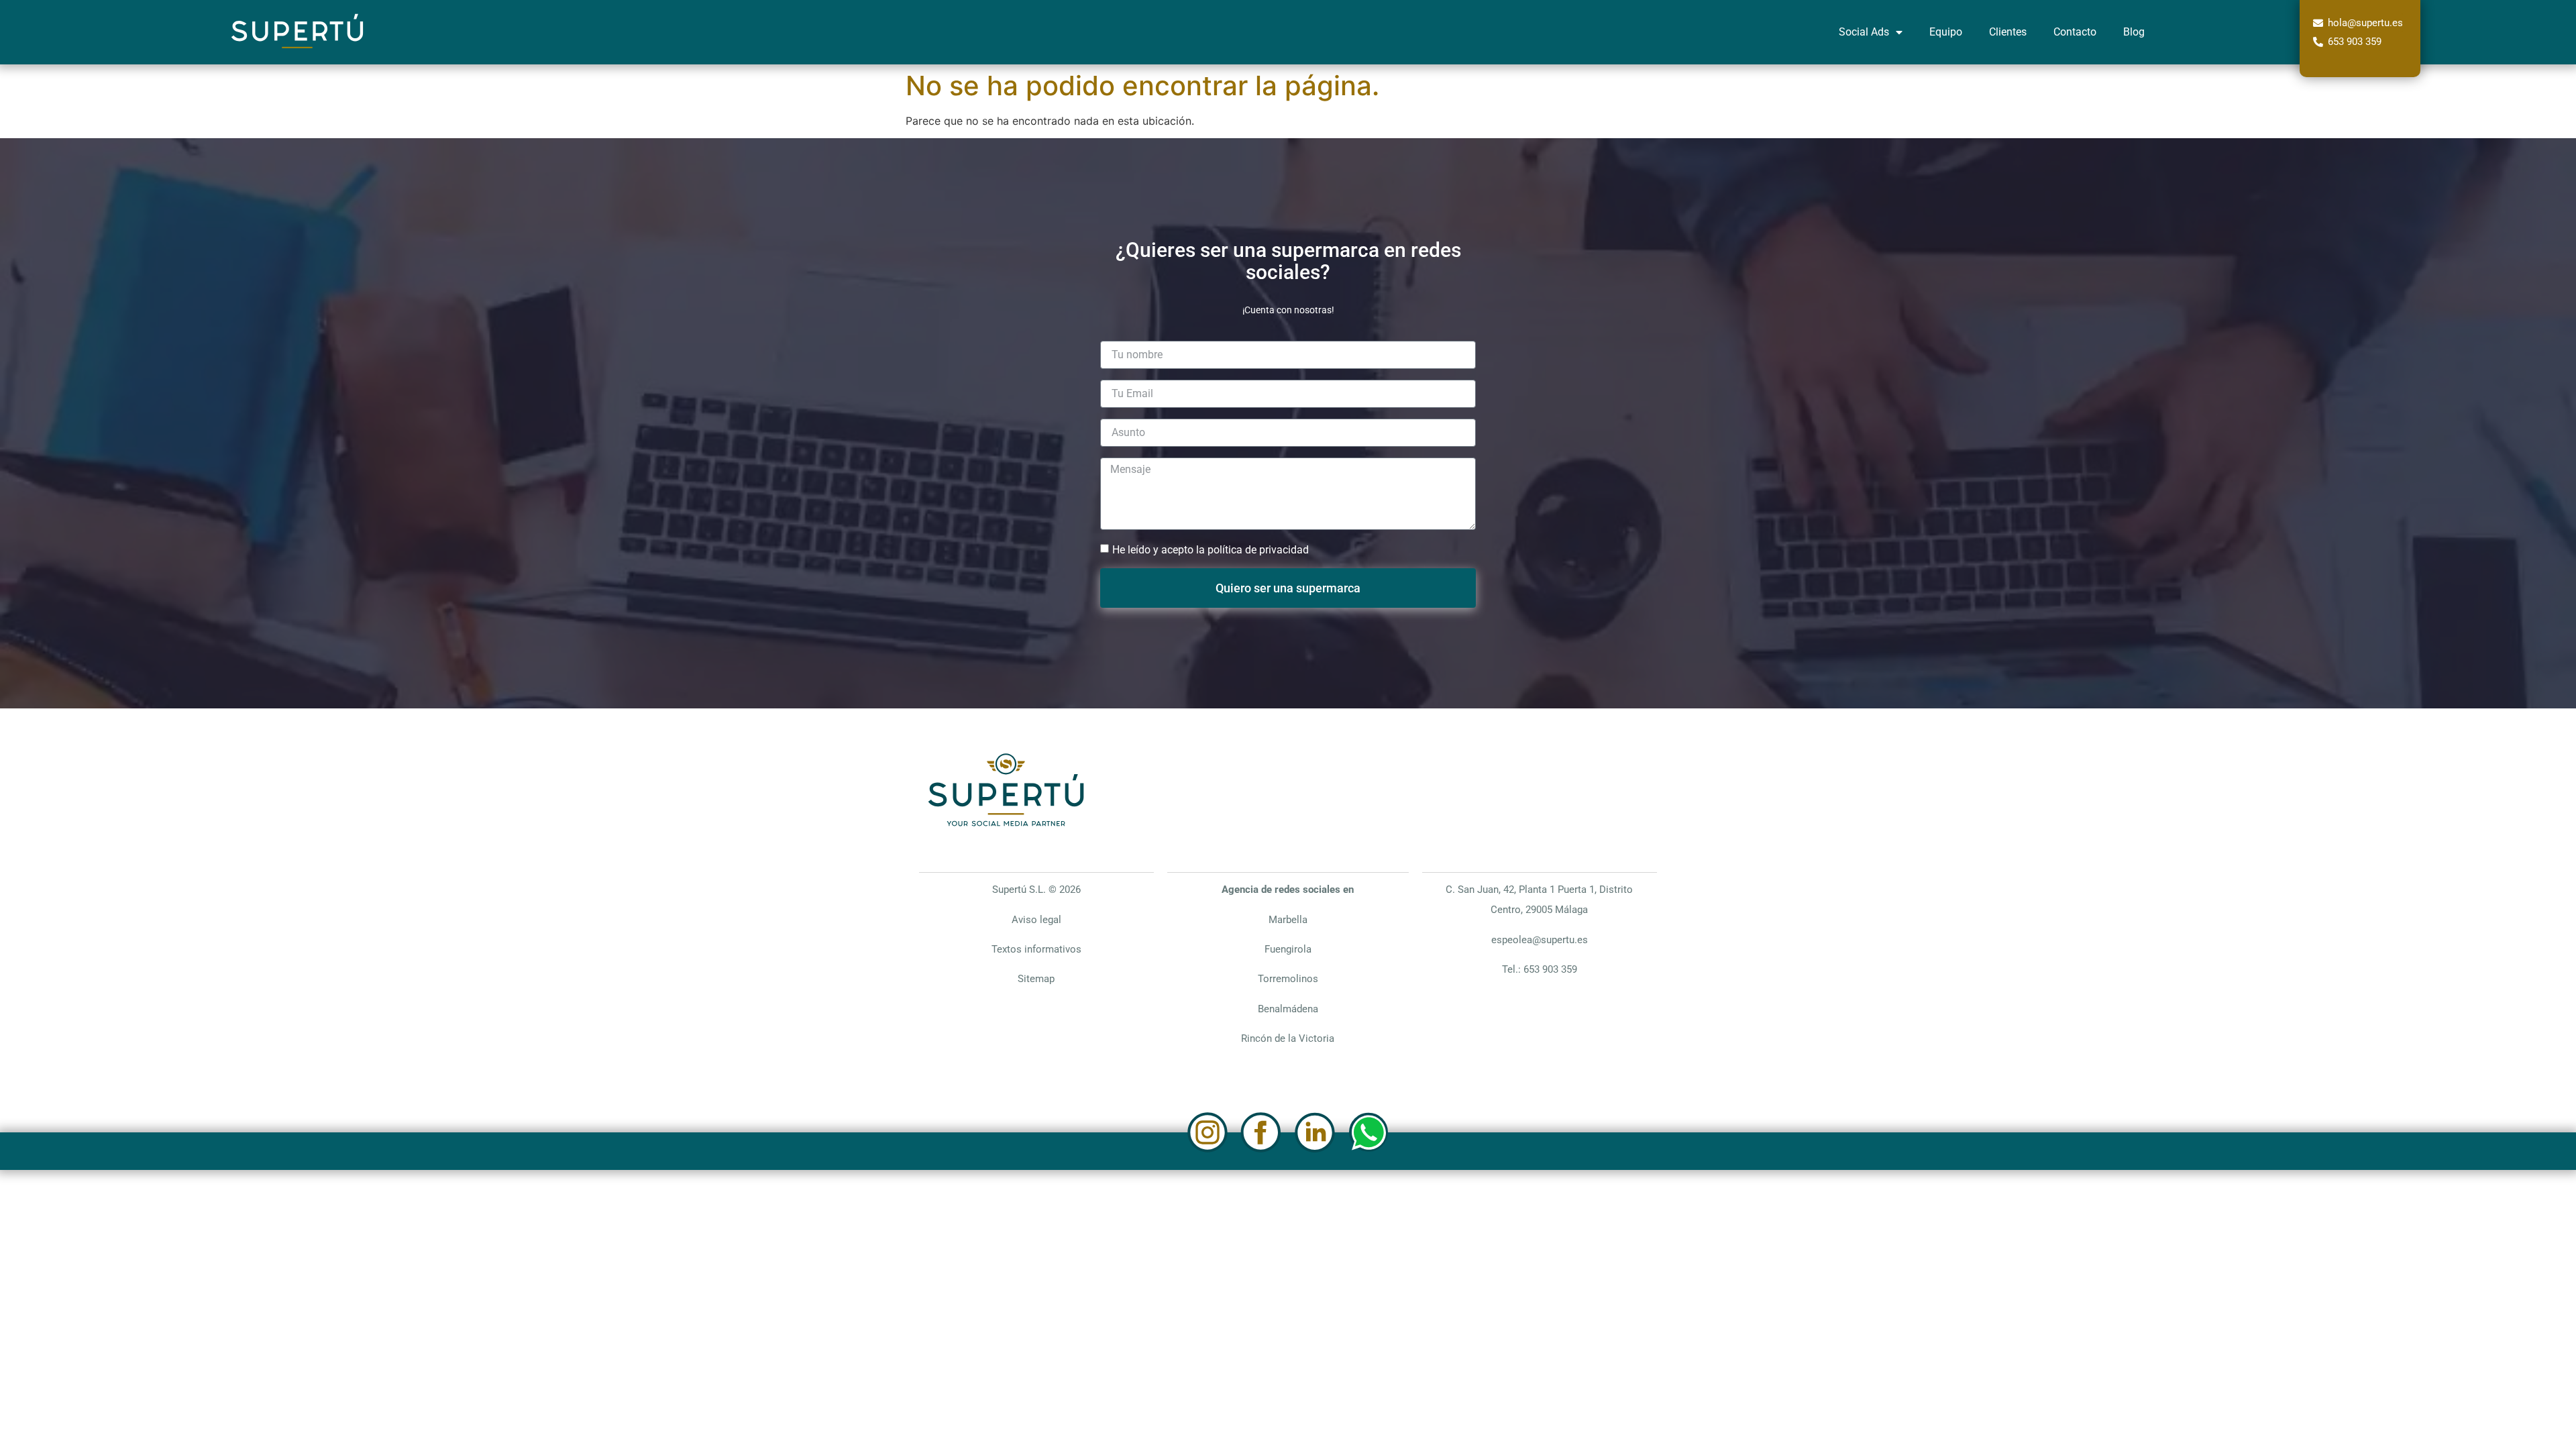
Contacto (2075, 32)
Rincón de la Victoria (1288, 1038)
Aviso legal (1036, 920)
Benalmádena (1288, 1009)
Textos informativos (1036, 949)
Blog (2134, 32)
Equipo (1946, 32)
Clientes (2008, 32)
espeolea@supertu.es (1540, 940)
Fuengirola (1288, 949)
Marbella (1288, 920)
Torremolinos (1288, 979)
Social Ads (1864, 32)
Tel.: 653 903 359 (1540, 969)
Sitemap (1036, 979)
